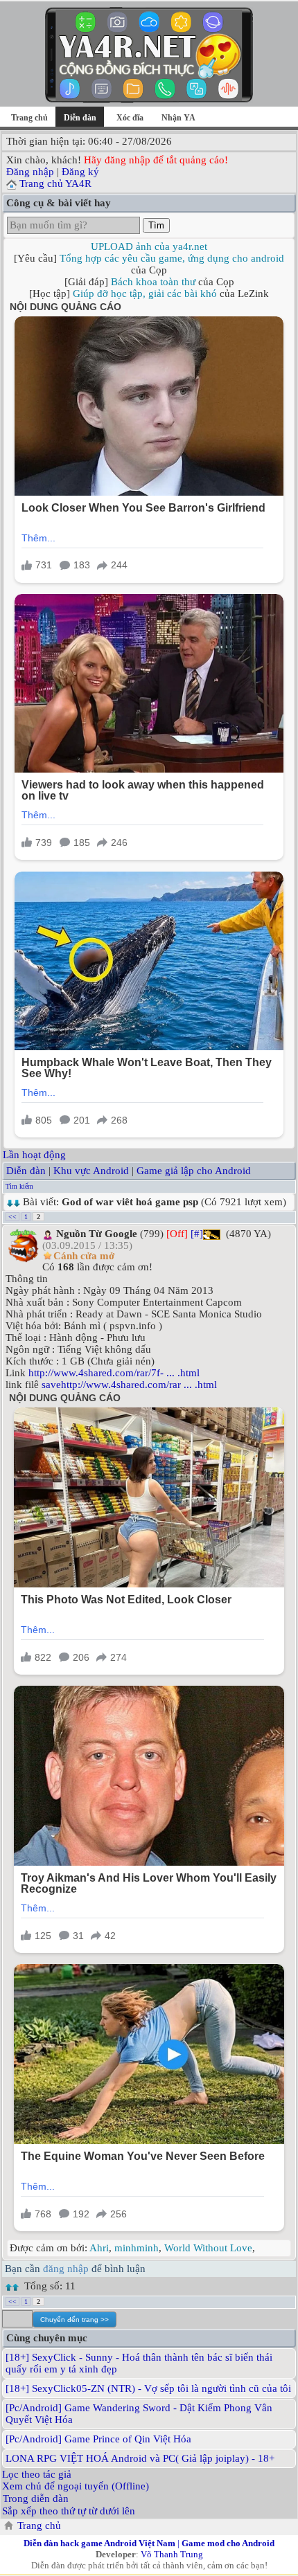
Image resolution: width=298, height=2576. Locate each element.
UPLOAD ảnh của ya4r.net (149, 246)
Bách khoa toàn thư (153, 282)
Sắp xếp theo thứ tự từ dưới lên (69, 2511)
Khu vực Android (91, 1171)
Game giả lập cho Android (194, 1171)
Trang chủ (29, 118)
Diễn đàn (26, 1171)
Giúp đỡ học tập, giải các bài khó (145, 294)
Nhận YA (178, 118)
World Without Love (208, 2248)
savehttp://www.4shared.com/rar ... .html (129, 1385)
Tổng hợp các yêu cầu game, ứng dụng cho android (172, 258)
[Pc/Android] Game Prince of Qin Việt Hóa (98, 2439)
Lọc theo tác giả (37, 2474)
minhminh (137, 2248)
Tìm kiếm (19, 1186)
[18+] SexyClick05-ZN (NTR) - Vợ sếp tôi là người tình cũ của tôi (148, 2388)
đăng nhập (66, 2269)
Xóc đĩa (130, 118)
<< (12, 1217)
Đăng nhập (30, 172)
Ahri (99, 2248)
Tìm (156, 225)
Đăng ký (80, 172)
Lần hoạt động (34, 1155)
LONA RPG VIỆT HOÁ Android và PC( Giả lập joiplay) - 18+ (140, 2458)
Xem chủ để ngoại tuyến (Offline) (76, 2486)
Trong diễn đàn (36, 2498)
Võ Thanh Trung (172, 2554)
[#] (197, 1234)
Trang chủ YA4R (55, 183)
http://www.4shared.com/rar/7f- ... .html (114, 1373)
